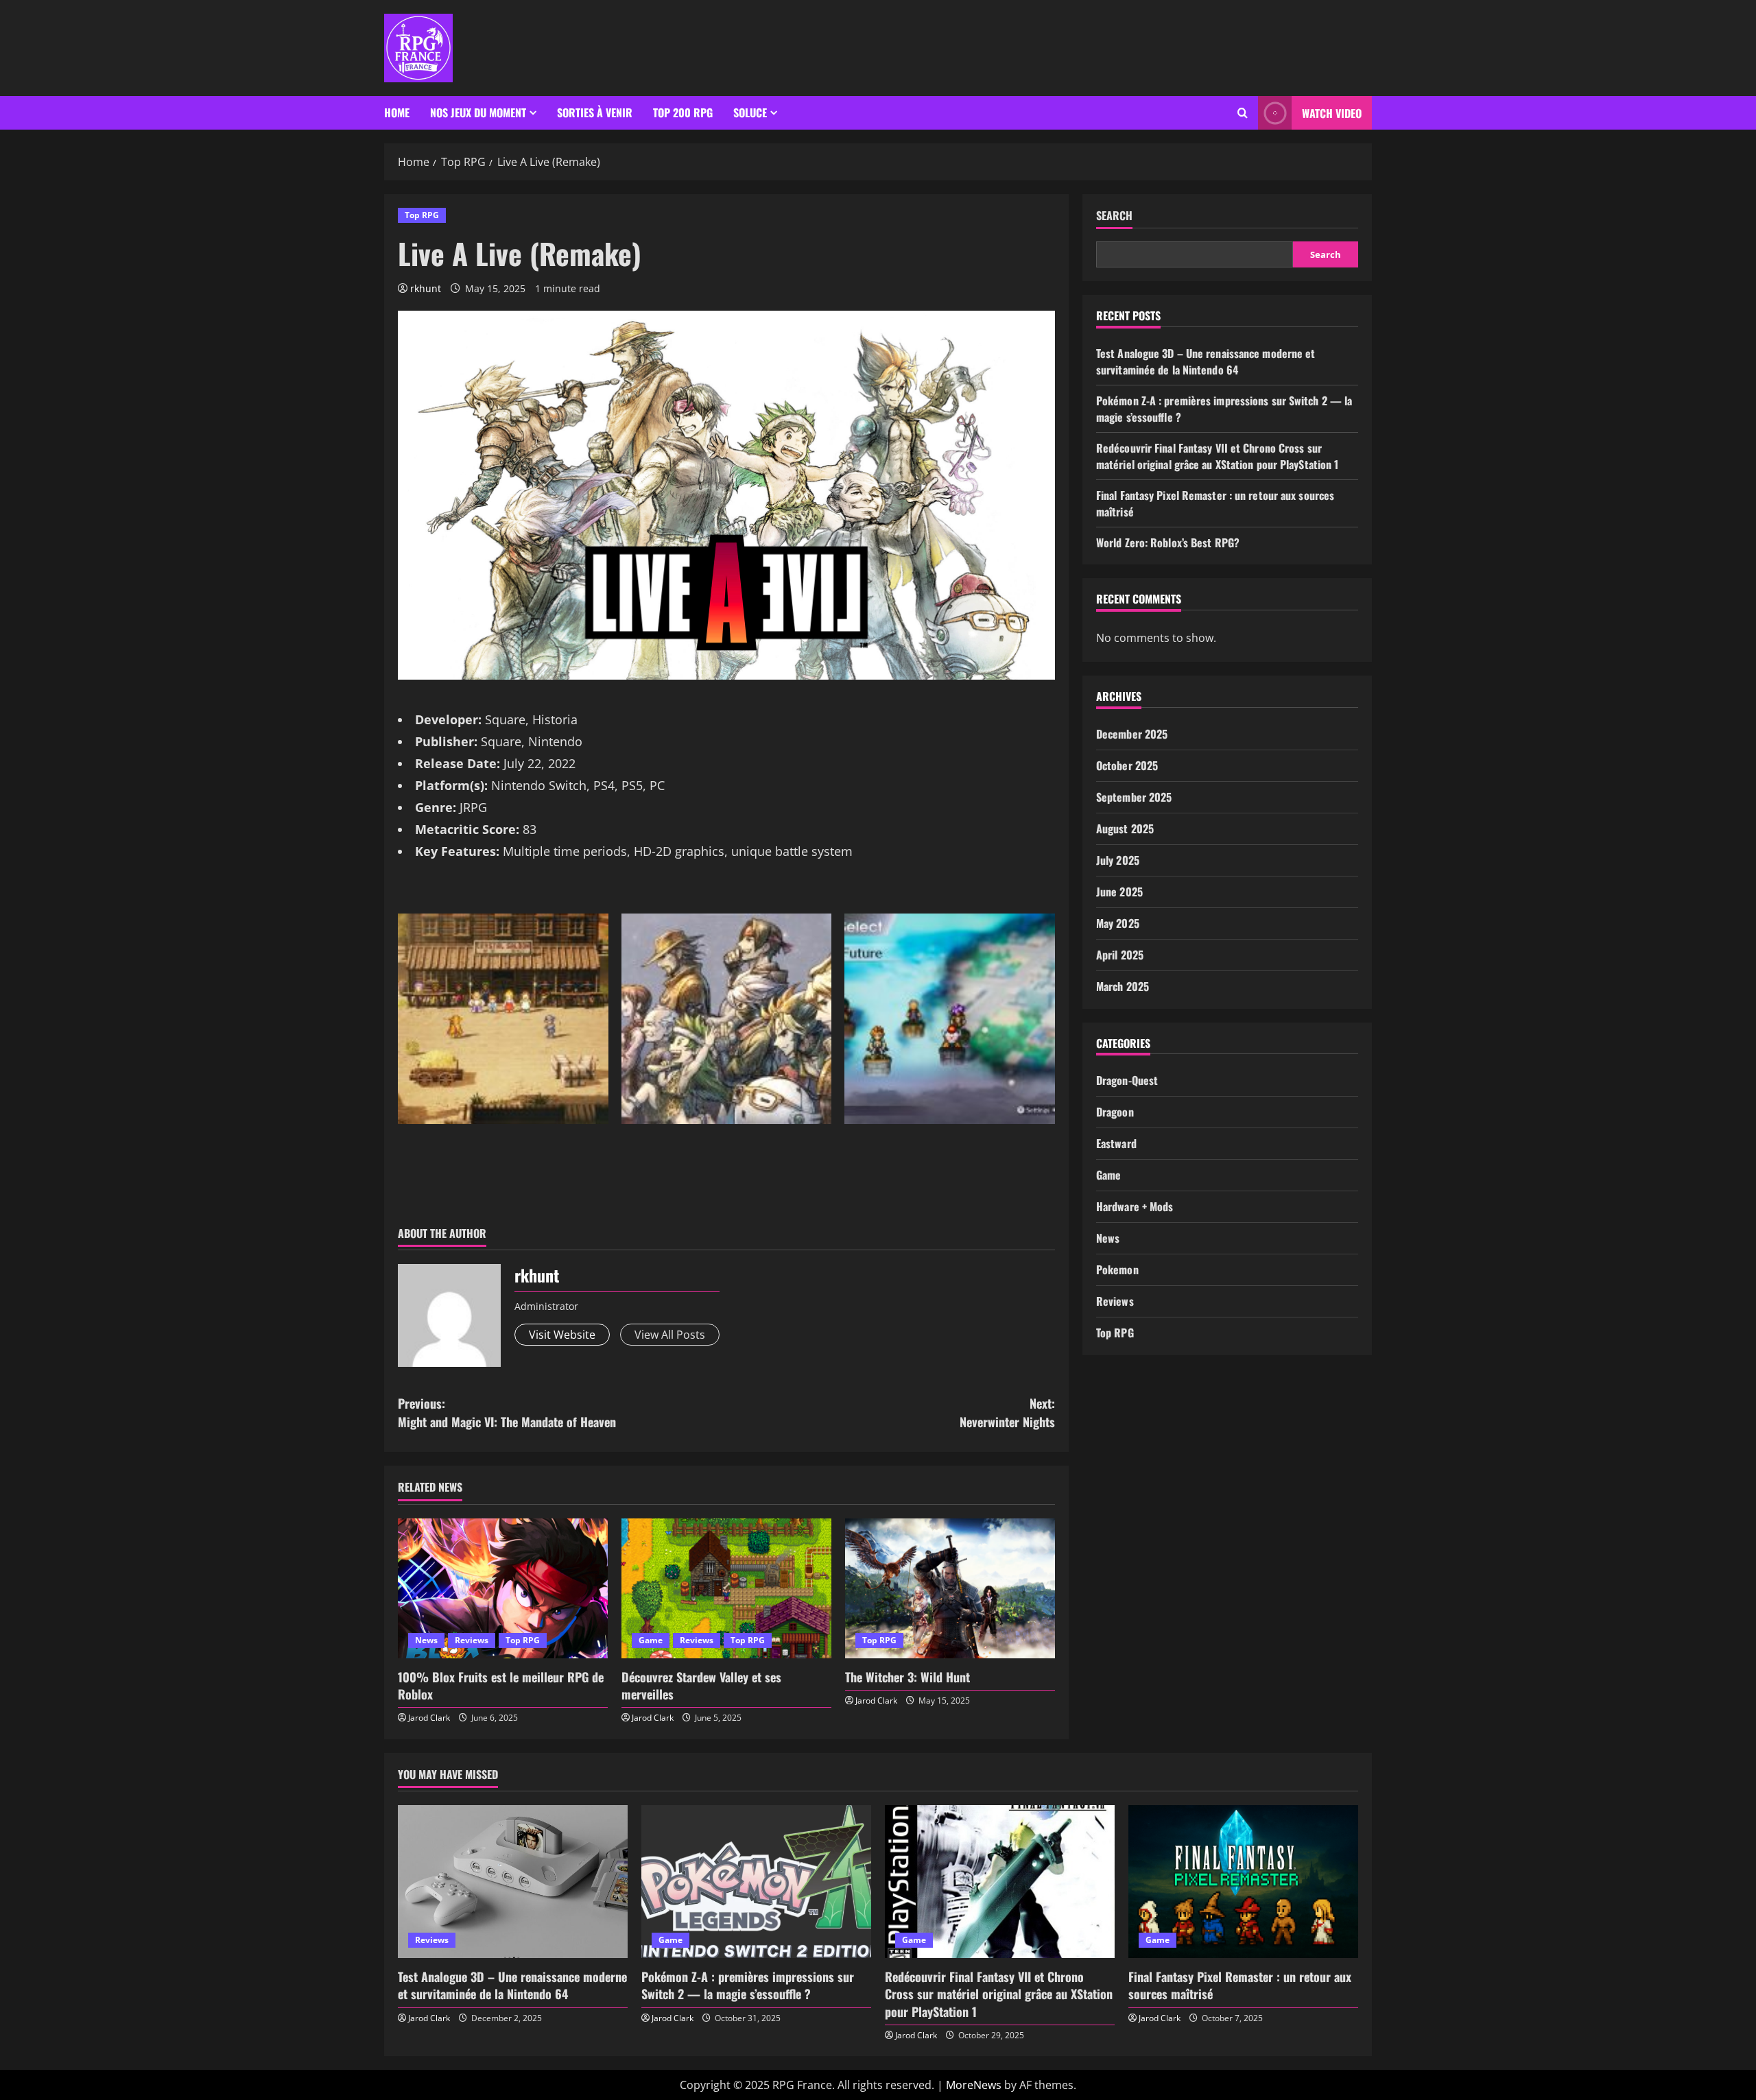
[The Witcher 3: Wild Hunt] (950, 1588)
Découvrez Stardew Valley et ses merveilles (701, 1685)
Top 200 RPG (683, 112)
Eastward (1116, 1143)
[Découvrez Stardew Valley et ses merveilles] (726, 1588)
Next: (1007, 1412)
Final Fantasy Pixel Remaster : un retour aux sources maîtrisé (1240, 1985)
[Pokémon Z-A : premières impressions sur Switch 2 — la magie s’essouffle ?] (756, 1882)
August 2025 (1125, 828)
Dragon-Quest (1127, 1080)
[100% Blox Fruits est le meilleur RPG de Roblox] (503, 1588)
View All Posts (670, 1335)
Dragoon (1115, 1112)
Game (651, 1640)
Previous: (507, 1412)
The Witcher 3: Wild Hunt (907, 1677)
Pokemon (1117, 1269)
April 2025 (1120, 955)
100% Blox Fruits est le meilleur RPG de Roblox (501, 1685)
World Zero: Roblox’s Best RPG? (1168, 542)
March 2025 (1123, 986)
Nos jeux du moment (478, 112)
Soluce (750, 112)
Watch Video (1332, 113)
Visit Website (562, 1335)
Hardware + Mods (1135, 1206)
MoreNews (974, 2085)
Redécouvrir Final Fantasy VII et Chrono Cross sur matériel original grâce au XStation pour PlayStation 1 (1217, 456)
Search (1114, 216)
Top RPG (422, 215)
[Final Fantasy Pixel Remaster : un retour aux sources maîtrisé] (1243, 1882)
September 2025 (1134, 797)
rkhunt (426, 288)
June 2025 (1119, 892)
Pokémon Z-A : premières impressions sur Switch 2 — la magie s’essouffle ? (748, 1985)
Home (397, 112)
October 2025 (1127, 765)
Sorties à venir (595, 112)
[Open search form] (1243, 113)
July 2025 (1118, 860)
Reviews (472, 1640)
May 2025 (1118, 923)
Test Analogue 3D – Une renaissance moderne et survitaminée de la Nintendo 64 (1206, 361)
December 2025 (1132, 734)
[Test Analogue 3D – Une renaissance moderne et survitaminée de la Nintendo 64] (513, 1882)
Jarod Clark (429, 1718)
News (426, 1640)
